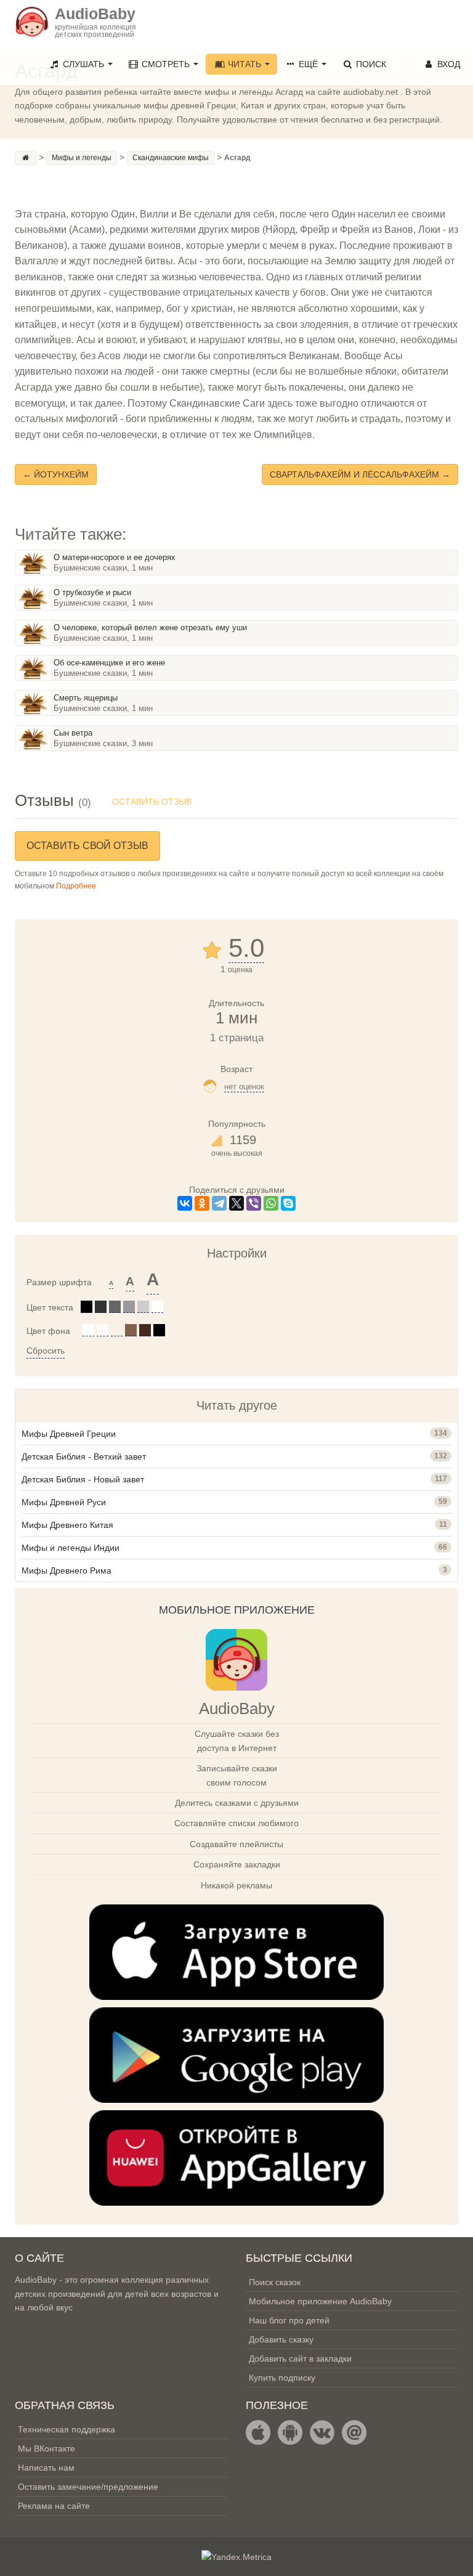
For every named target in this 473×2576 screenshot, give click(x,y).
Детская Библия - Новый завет (83, 1479)
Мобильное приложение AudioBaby (320, 2301)
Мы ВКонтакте (46, 2448)
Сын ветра (73, 733)
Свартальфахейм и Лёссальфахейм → (360, 474)
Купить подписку (282, 2378)
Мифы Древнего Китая (67, 1525)
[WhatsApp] (271, 1203)
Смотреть (166, 64)
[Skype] (288, 1203)
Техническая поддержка (67, 2429)
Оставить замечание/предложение (88, 2487)
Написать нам (46, 2468)
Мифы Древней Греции (69, 1434)
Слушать (83, 64)
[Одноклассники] (202, 1203)
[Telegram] (219, 1203)
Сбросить (46, 1351)
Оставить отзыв (152, 802)
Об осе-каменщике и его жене (109, 663)
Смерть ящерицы (86, 698)
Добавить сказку (281, 2339)
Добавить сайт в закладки (300, 2359)
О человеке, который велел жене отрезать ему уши (150, 628)
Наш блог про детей (289, 2320)
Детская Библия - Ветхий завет (84, 1457)
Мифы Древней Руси (64, 1502)
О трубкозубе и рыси (92, 592)
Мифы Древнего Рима (67, 1570)
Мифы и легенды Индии (71, 1548)
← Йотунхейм (56, 474)
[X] (236, 1203)
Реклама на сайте (54, 2506)
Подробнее (76, 886)
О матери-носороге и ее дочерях (115, 557)
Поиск (370, 64)
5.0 (246, 948)
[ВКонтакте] (185, 1203)
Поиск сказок (275, 2282)
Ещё (308, 64)
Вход (447, 64)
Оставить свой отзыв (87, 846)
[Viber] (254, 1203)
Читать (245, 64)
